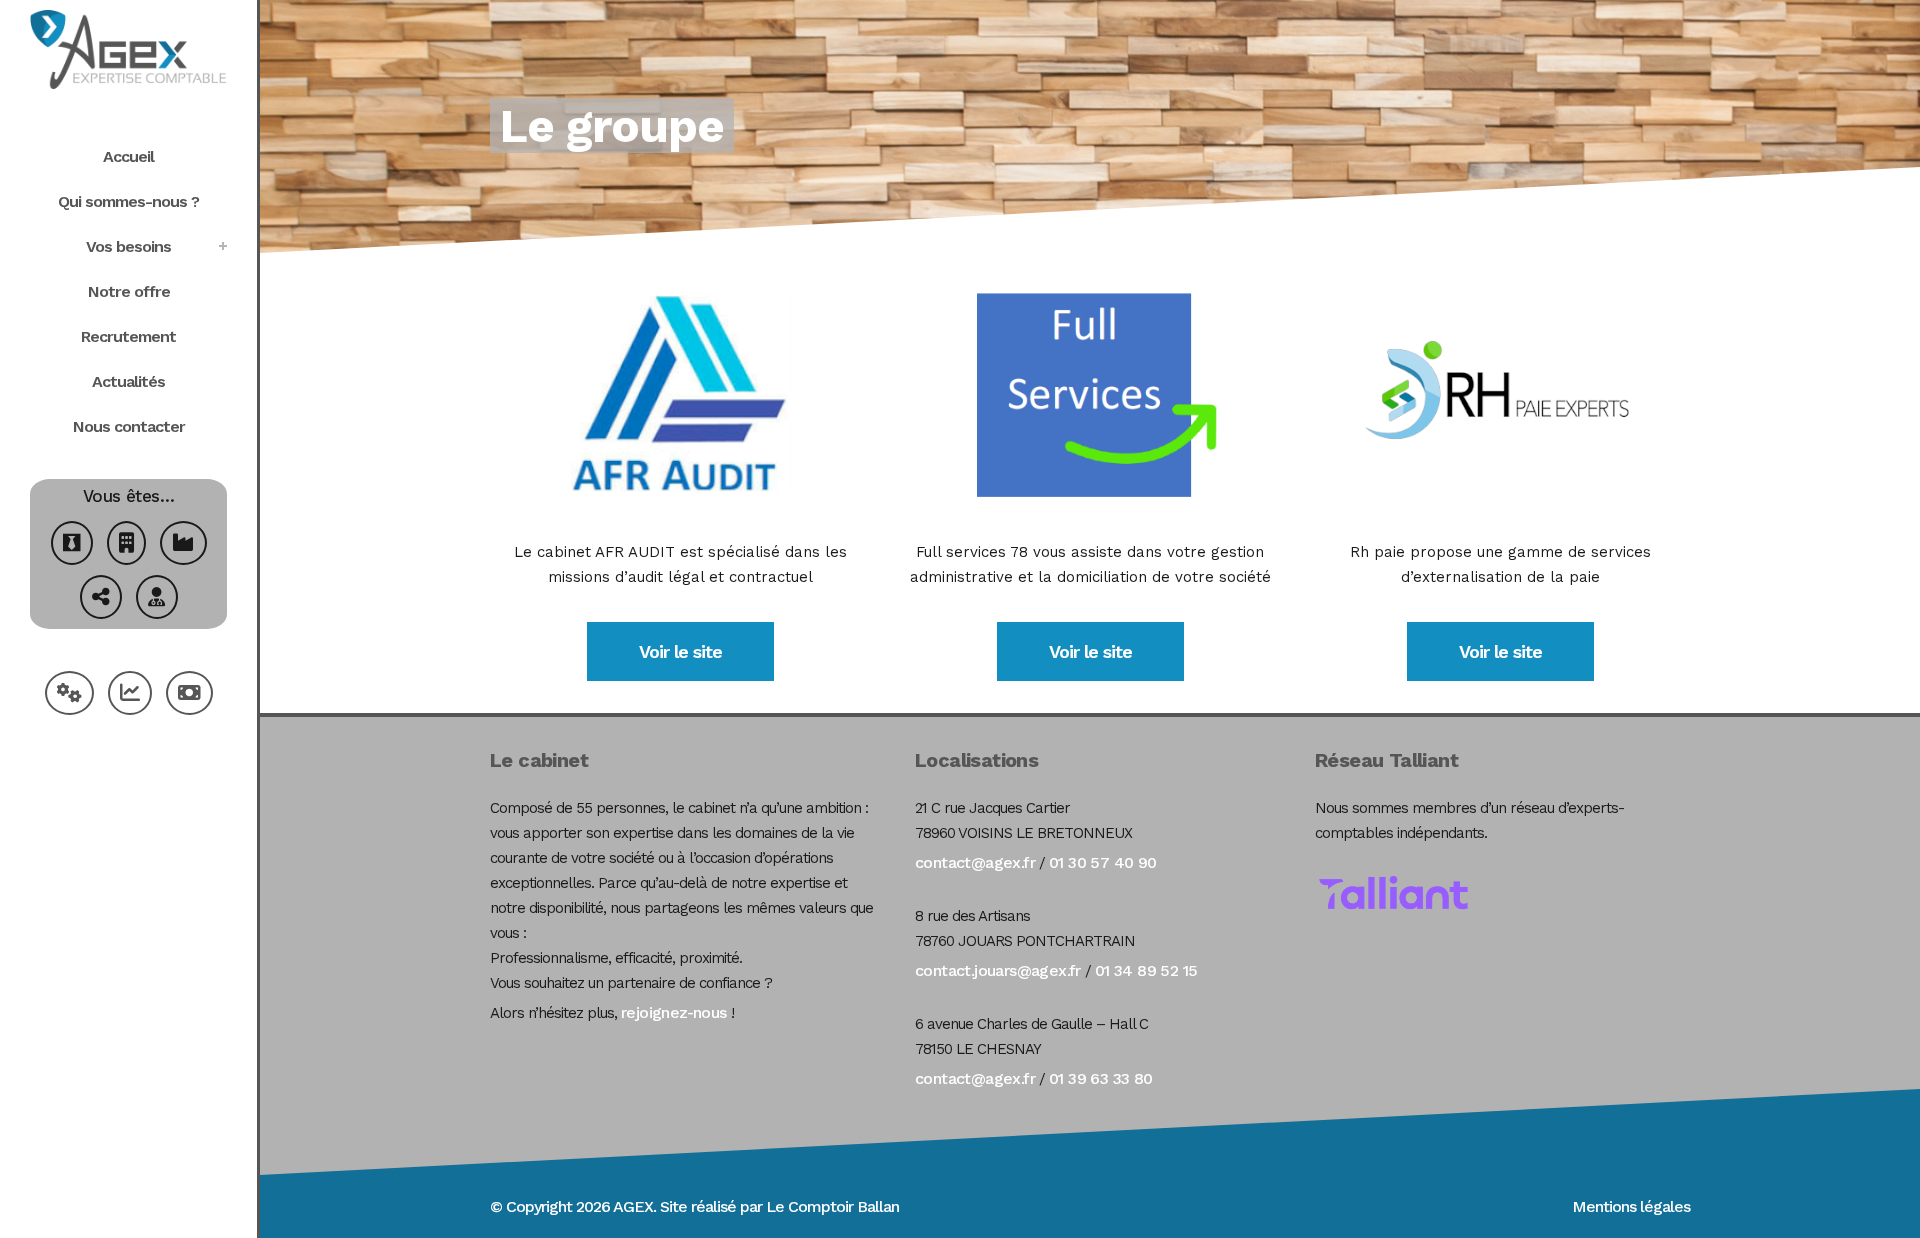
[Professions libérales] (157, 599)
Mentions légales (1631, 1206)
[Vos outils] (69, 695)
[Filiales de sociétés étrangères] (101, 599)
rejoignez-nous (674, 1012)
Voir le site (680, 651)
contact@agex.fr (975, 862)
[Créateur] (72, 545)
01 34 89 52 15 (1146, 970)
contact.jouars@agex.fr (998, 970)
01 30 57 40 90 (1103, 862)
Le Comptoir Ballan (832, 1206)
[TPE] (126, 545)
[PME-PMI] (183, 545)
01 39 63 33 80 (1101, 1078)
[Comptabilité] (130, 695)
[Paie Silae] (189, 695)
